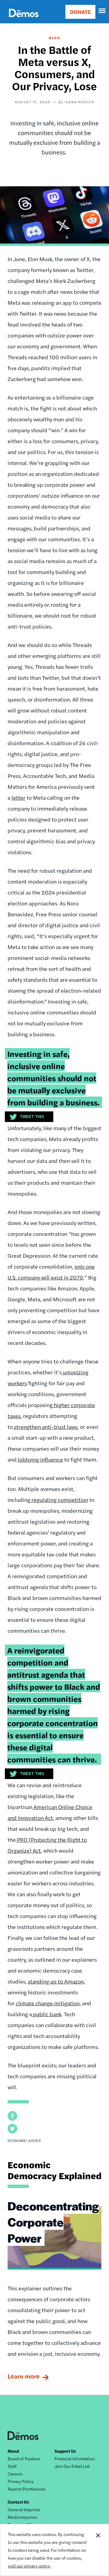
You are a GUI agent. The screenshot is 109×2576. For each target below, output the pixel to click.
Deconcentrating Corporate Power (53, 2222)
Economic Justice (24, 2140)
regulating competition (59, 1500)
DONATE (80, 12)
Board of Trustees (24, 2458)
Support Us (65, 2451)
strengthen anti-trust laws (45, 1427)
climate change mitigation (48, 2003)
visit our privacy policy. (29, 2566)
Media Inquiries (22, 2517)
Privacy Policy (21, 2481)
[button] (12, 2116)
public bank (47, 2014)
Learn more (24, 2376)
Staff (12, 2466)
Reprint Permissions (26, 2489)
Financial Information (75, 2458)
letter (18, 797)
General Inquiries (24, 2509)
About (13, 2451)
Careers (15, 2474)
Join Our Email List (72, 2466)
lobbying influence (40, 1459)
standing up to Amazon (56, 1981)
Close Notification (98, 2550)
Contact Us (18, 2502)
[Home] (24, 20)
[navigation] (102, 11)
